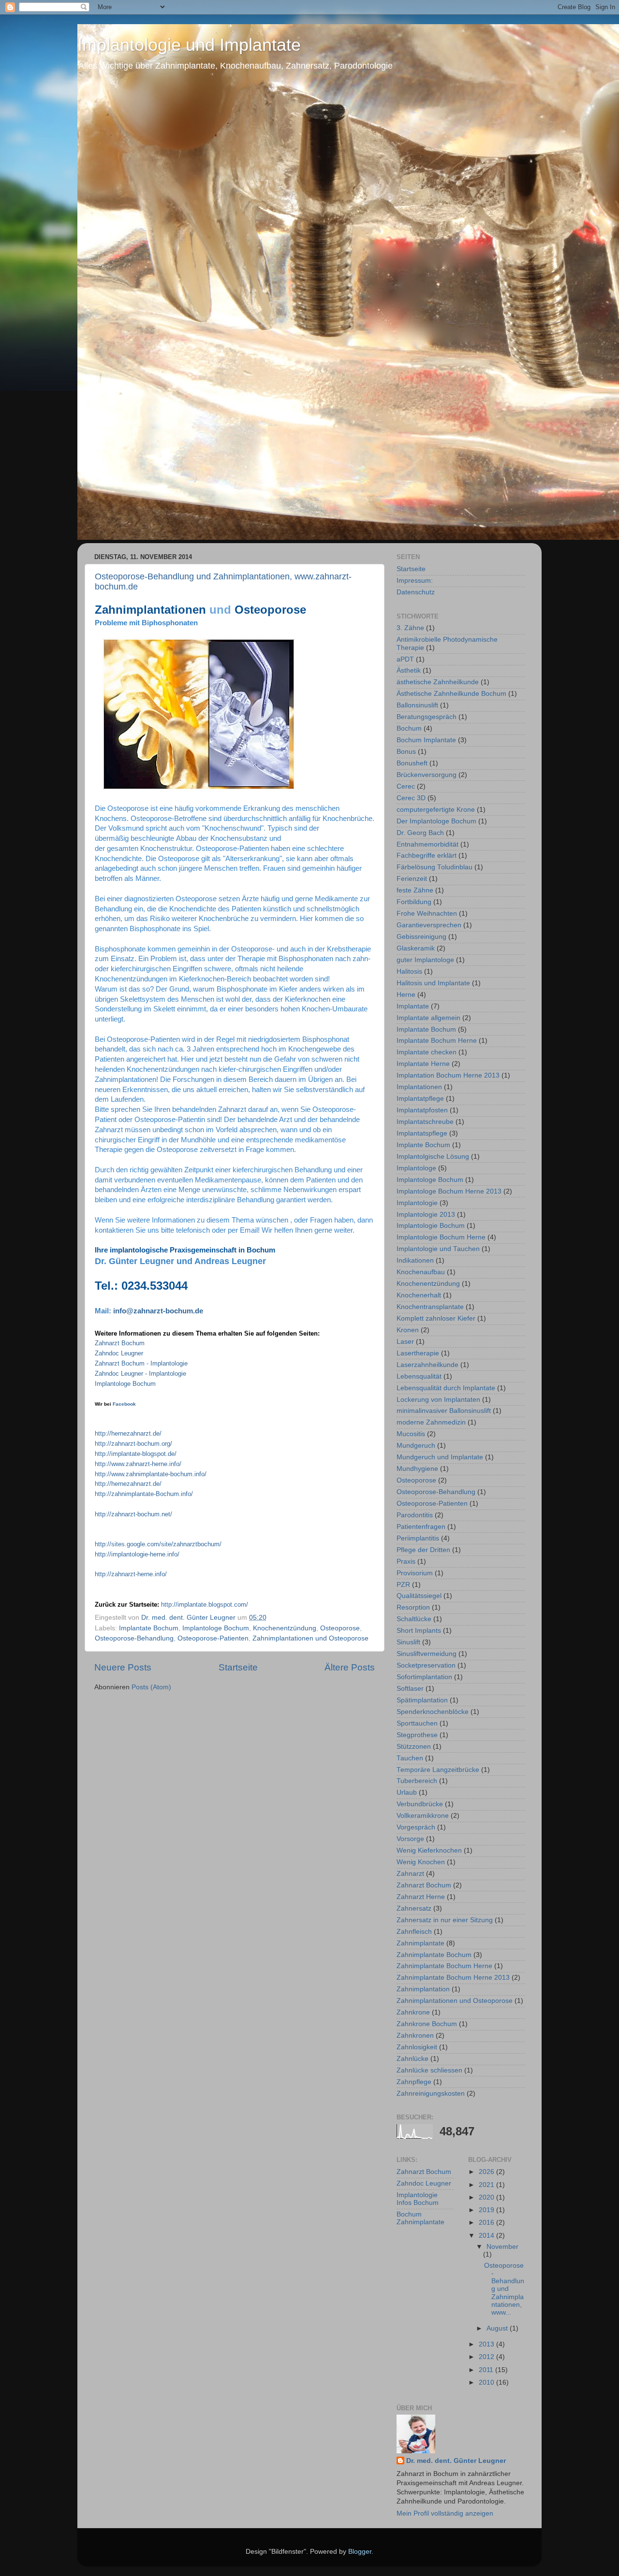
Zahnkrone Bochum (427, 2024)
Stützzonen (414, 1747)
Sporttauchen (417, 1723)
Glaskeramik (416, 948)
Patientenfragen (421, 1527)
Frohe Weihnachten (427, 914)
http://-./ (133, 1444)
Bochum (409, 728)
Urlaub (407, 1792)
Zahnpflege (414, 2082)
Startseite (238, 1667)
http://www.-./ (138, 1464)
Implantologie (417, 1203)
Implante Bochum (423, 1145)
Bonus (406, 752)
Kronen (408, 1330)
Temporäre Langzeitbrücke (438, 1770)
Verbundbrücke (420, 1804)
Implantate (413, 1006)
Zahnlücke (413, 2059)
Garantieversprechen (429, 925)
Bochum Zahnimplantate (420, 2218)
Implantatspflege (422, 1133)
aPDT (405, 659)
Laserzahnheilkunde (427, 1365)
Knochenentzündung (285, 1628)
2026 (487, 2172)
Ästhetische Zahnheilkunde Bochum (451, 694)
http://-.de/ (136, 1454)
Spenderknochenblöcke (433, 1712)
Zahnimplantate (420, 1943)
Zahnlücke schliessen (429, 2070)
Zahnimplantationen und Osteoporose (310, 1638)
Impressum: (415, 581)
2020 (487, 2197)
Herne (406, 995)
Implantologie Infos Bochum (418, 2199)
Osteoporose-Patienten (213, 1638)
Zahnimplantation (423, 1989)
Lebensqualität (419, 1376)
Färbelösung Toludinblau (435, 867)
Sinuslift (408, 1642)
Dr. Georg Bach (420, 833)
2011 (487, 2370)
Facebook (124, 1404)
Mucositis (411, 1434)
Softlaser (410, 1689)
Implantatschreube (425, 1122)
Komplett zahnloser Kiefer (436, 1318)
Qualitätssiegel (419, 1596)
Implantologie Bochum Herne (441, 1237)
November (502, 2247)
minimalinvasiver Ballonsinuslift (444, 1411)
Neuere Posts (123, 1667)
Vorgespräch (416, 1827)
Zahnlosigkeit (417, 2047)
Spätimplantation (422, 1700)
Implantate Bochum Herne (437, 1041)
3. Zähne (410, 628)
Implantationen (419, 1087)
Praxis (406, 1561)
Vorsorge (410, 1839)
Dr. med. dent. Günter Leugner (456, 2461)
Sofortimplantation (424, 1677)
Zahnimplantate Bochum (434, 1955)
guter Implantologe (425, 960)
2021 (487, 2185)
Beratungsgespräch (427, 717)
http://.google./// (158, 1544)
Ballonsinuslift (417, 705)
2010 (487, 2382)
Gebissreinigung (421, 937)
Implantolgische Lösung (433, 1157)
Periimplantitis (418, 1538)
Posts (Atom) (151, 1687)
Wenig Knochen (421, 1862)
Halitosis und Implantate (433, 983)
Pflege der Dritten (423, 1550)
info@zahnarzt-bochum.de (158, 1311)
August (498, 2328)
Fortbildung (414, 902)
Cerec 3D (411, 798)
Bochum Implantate (426, 740)
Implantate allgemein (428, 1018)
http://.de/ (128, 1433)
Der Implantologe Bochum (436, 821)
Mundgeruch (416, 1446)
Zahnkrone (413, 2012)
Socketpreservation (426, 1665)
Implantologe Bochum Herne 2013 (449, 1191)
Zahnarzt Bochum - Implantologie (141, 1363)
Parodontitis (415, 1515)
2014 (487, 2236)
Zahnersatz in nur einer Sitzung (445, 1920)
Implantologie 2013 (426, 1215)
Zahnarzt (410, 1874)
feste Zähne (415, 890)
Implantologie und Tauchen (438, 1249)
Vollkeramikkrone (423, 1816)
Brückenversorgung (427, 775)
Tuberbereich (417, 1781)
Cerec (406, 786)
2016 (487, 2223)
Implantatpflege (420, 1099)
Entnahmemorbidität (427, 844)
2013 (487, 2344)
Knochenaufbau (421, 1272)
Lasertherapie (418, 1353)
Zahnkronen (415, 2036)
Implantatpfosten (422, 1110)
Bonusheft (412, 763)
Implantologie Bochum (431, 1226)
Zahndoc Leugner (424, 2183)
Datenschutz (416, 592)
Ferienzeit (412, 879)
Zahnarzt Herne (421, 1897)
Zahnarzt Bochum (120, 1343)
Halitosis (409, 971)
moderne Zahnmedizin (431, 1422)
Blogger (360, 2552)
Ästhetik (409, 670)
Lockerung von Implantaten (438, 1400)
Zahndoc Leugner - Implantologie (140, 1374)
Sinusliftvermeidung (427, 1654)
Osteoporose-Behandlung (134, 1638)
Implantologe (416, 1168)
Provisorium (415, 1573)
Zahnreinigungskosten (431, 2094)
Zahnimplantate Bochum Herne (444, 1966)
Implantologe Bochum (126, 1384)
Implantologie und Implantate (189, 45)
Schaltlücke (414, 1619)
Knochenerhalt (419, 1295)
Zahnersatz (414, 1908)
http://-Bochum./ (144, 1494)
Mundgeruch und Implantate (440, 1457)
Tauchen (410, 1758)
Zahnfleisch (414, 1932)
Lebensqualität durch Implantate (446, 1388)
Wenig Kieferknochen (429, 1850)
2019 (487, 2210)
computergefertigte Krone (436, 810)
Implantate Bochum (149, 1628)
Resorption (413, 1607)
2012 (487, 2357)
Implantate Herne (423, 1064)
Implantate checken (427, 1052)
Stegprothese (417, 1735)
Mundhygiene (417, 1469)
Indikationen (415, 1260)
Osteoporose (340, 1628)
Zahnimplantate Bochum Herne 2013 (453, 1978)
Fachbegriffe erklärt (427, 856)
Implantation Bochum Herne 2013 (448, 1075)
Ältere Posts (350, 1667)
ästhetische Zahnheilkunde (438, 682)
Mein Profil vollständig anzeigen (445, 2513)
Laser (405, 1342)
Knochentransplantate (430, 1307)
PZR (403, 1585)
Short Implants (419, 1631)
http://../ (205, 1605)
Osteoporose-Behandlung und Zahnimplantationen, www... (504, 2289)
